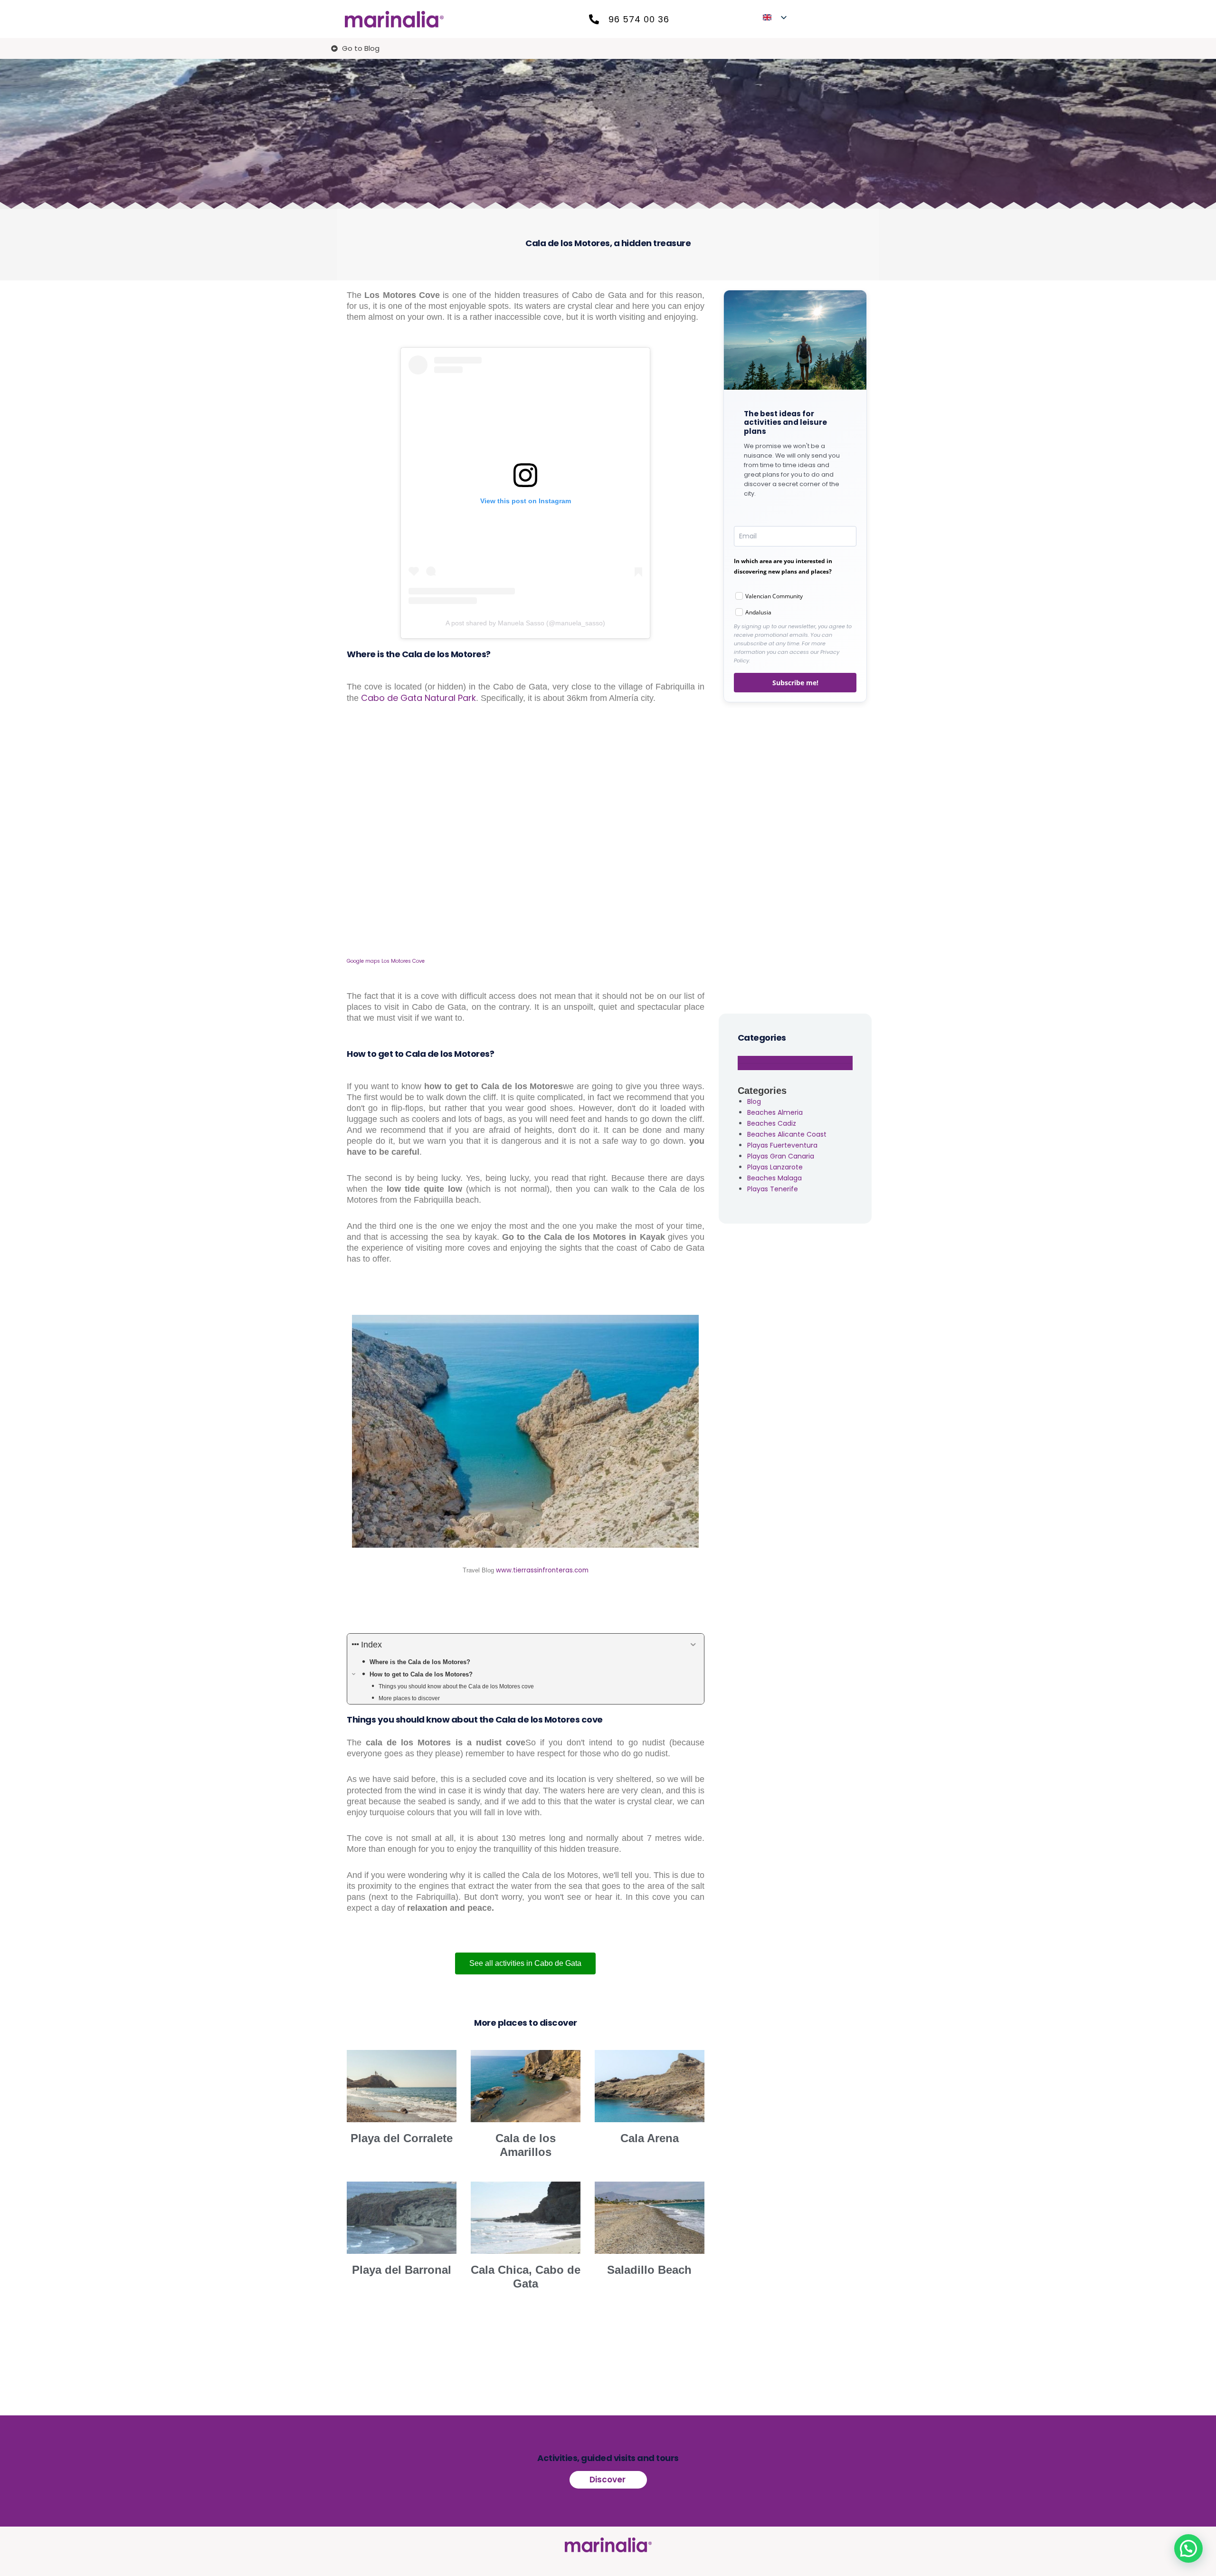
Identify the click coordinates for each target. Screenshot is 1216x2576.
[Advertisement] (795, 856)
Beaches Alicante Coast (787, 1134)
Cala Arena (650, 2138)
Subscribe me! (795, 683)
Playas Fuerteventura (782, 1145)
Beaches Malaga (774, 1178)
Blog (754, 1101)
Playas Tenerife (773, 1189)
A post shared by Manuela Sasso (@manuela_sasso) (525, 623)
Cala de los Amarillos (526, 2145)
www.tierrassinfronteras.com (542, 1570)
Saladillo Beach (649, 2270)
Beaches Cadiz (772, 1123)
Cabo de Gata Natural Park (418, 698)
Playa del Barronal (402, 2270)
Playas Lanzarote (775, 1167)
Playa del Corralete (402, 2138)
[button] (1188, 2548)
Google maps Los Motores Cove (386, 961)
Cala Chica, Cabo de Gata (526, 2277)
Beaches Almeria (775, 1112)
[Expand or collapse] (693, 1645)
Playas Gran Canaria (781, 1156)
